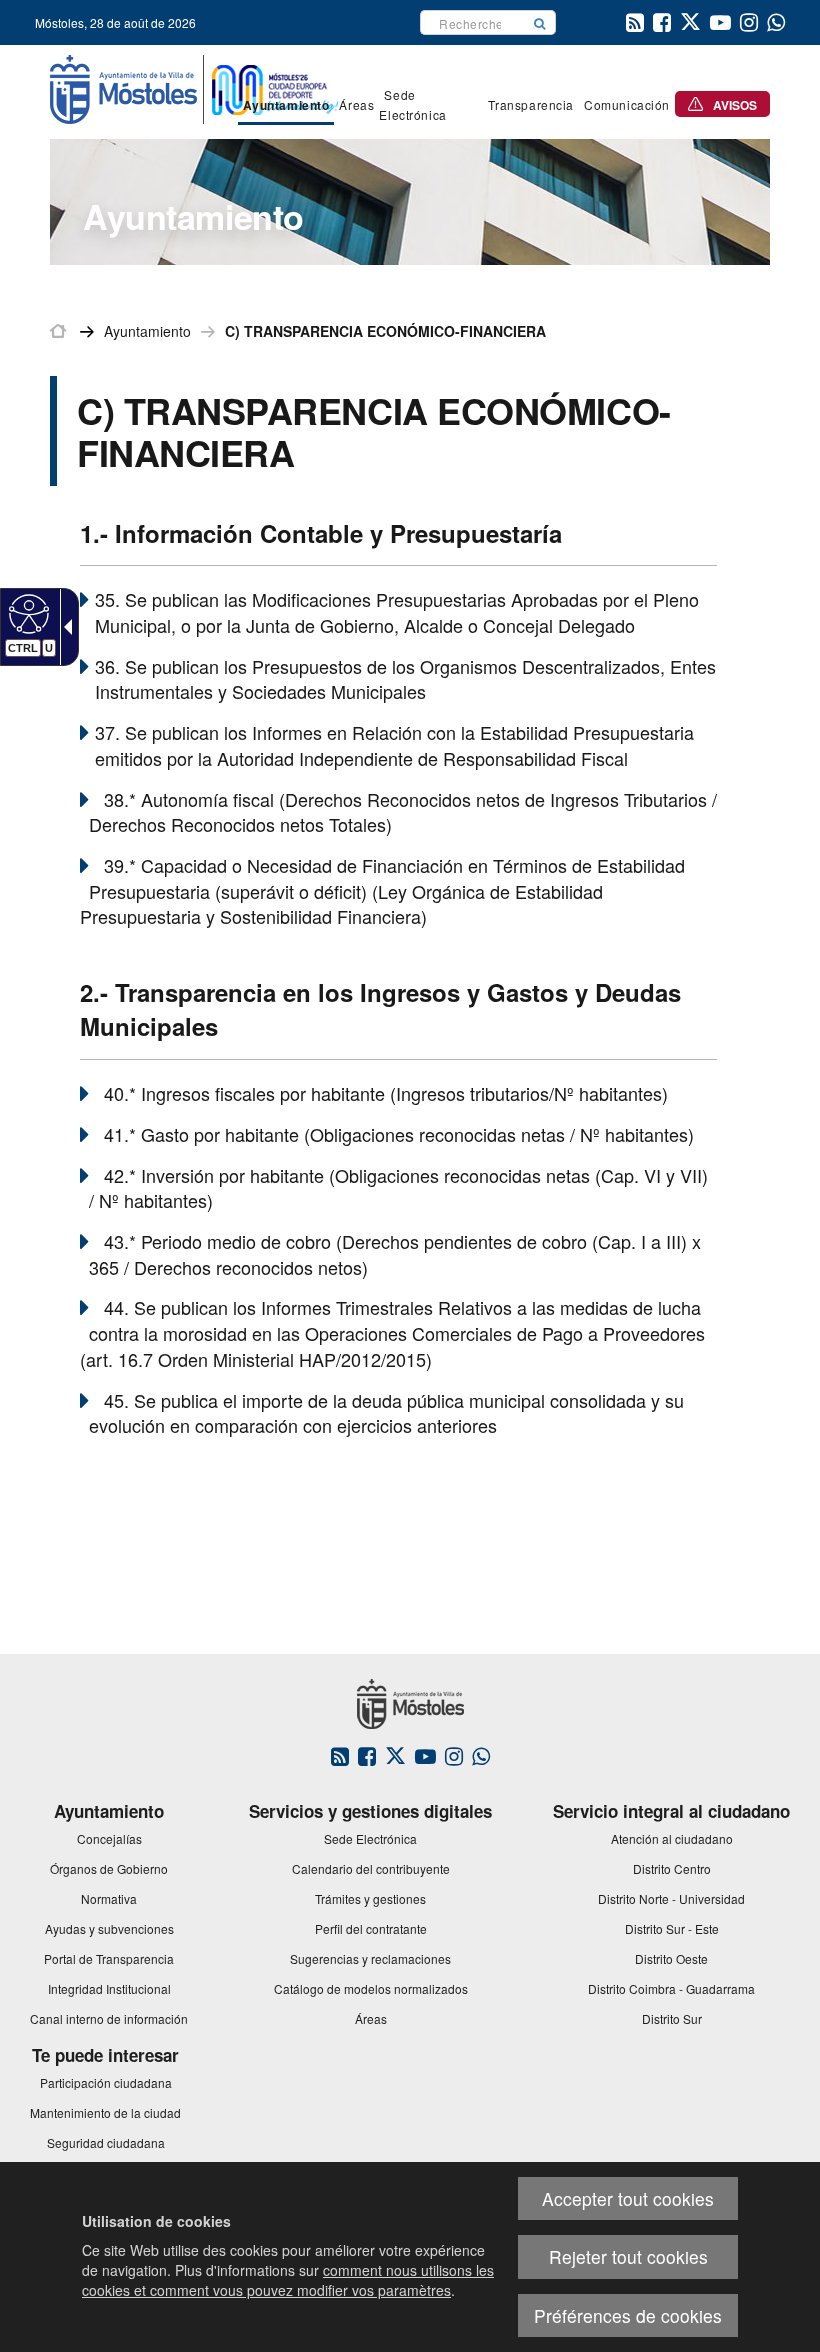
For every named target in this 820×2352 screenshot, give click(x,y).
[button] (540, 22)
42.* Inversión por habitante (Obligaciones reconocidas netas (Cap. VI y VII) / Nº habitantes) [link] (398, 1188)
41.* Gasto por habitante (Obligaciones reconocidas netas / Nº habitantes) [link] (399, 1134)
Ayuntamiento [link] (147, 331)
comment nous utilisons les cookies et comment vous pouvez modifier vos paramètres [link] (288, 2280)
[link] (26, 613)
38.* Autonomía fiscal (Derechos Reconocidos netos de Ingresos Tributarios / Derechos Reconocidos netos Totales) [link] (403, 812)
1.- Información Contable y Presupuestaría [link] (321, 533)
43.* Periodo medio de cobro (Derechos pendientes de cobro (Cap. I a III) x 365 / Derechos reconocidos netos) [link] (395, 1254)
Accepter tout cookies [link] (628, 2198)
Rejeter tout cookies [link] (628, 2256)
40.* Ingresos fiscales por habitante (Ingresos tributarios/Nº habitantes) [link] (386, 1093)
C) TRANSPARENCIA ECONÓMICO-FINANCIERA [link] (385, 331)
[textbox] (472, 22)
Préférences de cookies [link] (628, 2315)
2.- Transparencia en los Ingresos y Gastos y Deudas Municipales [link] (380, 1009)
